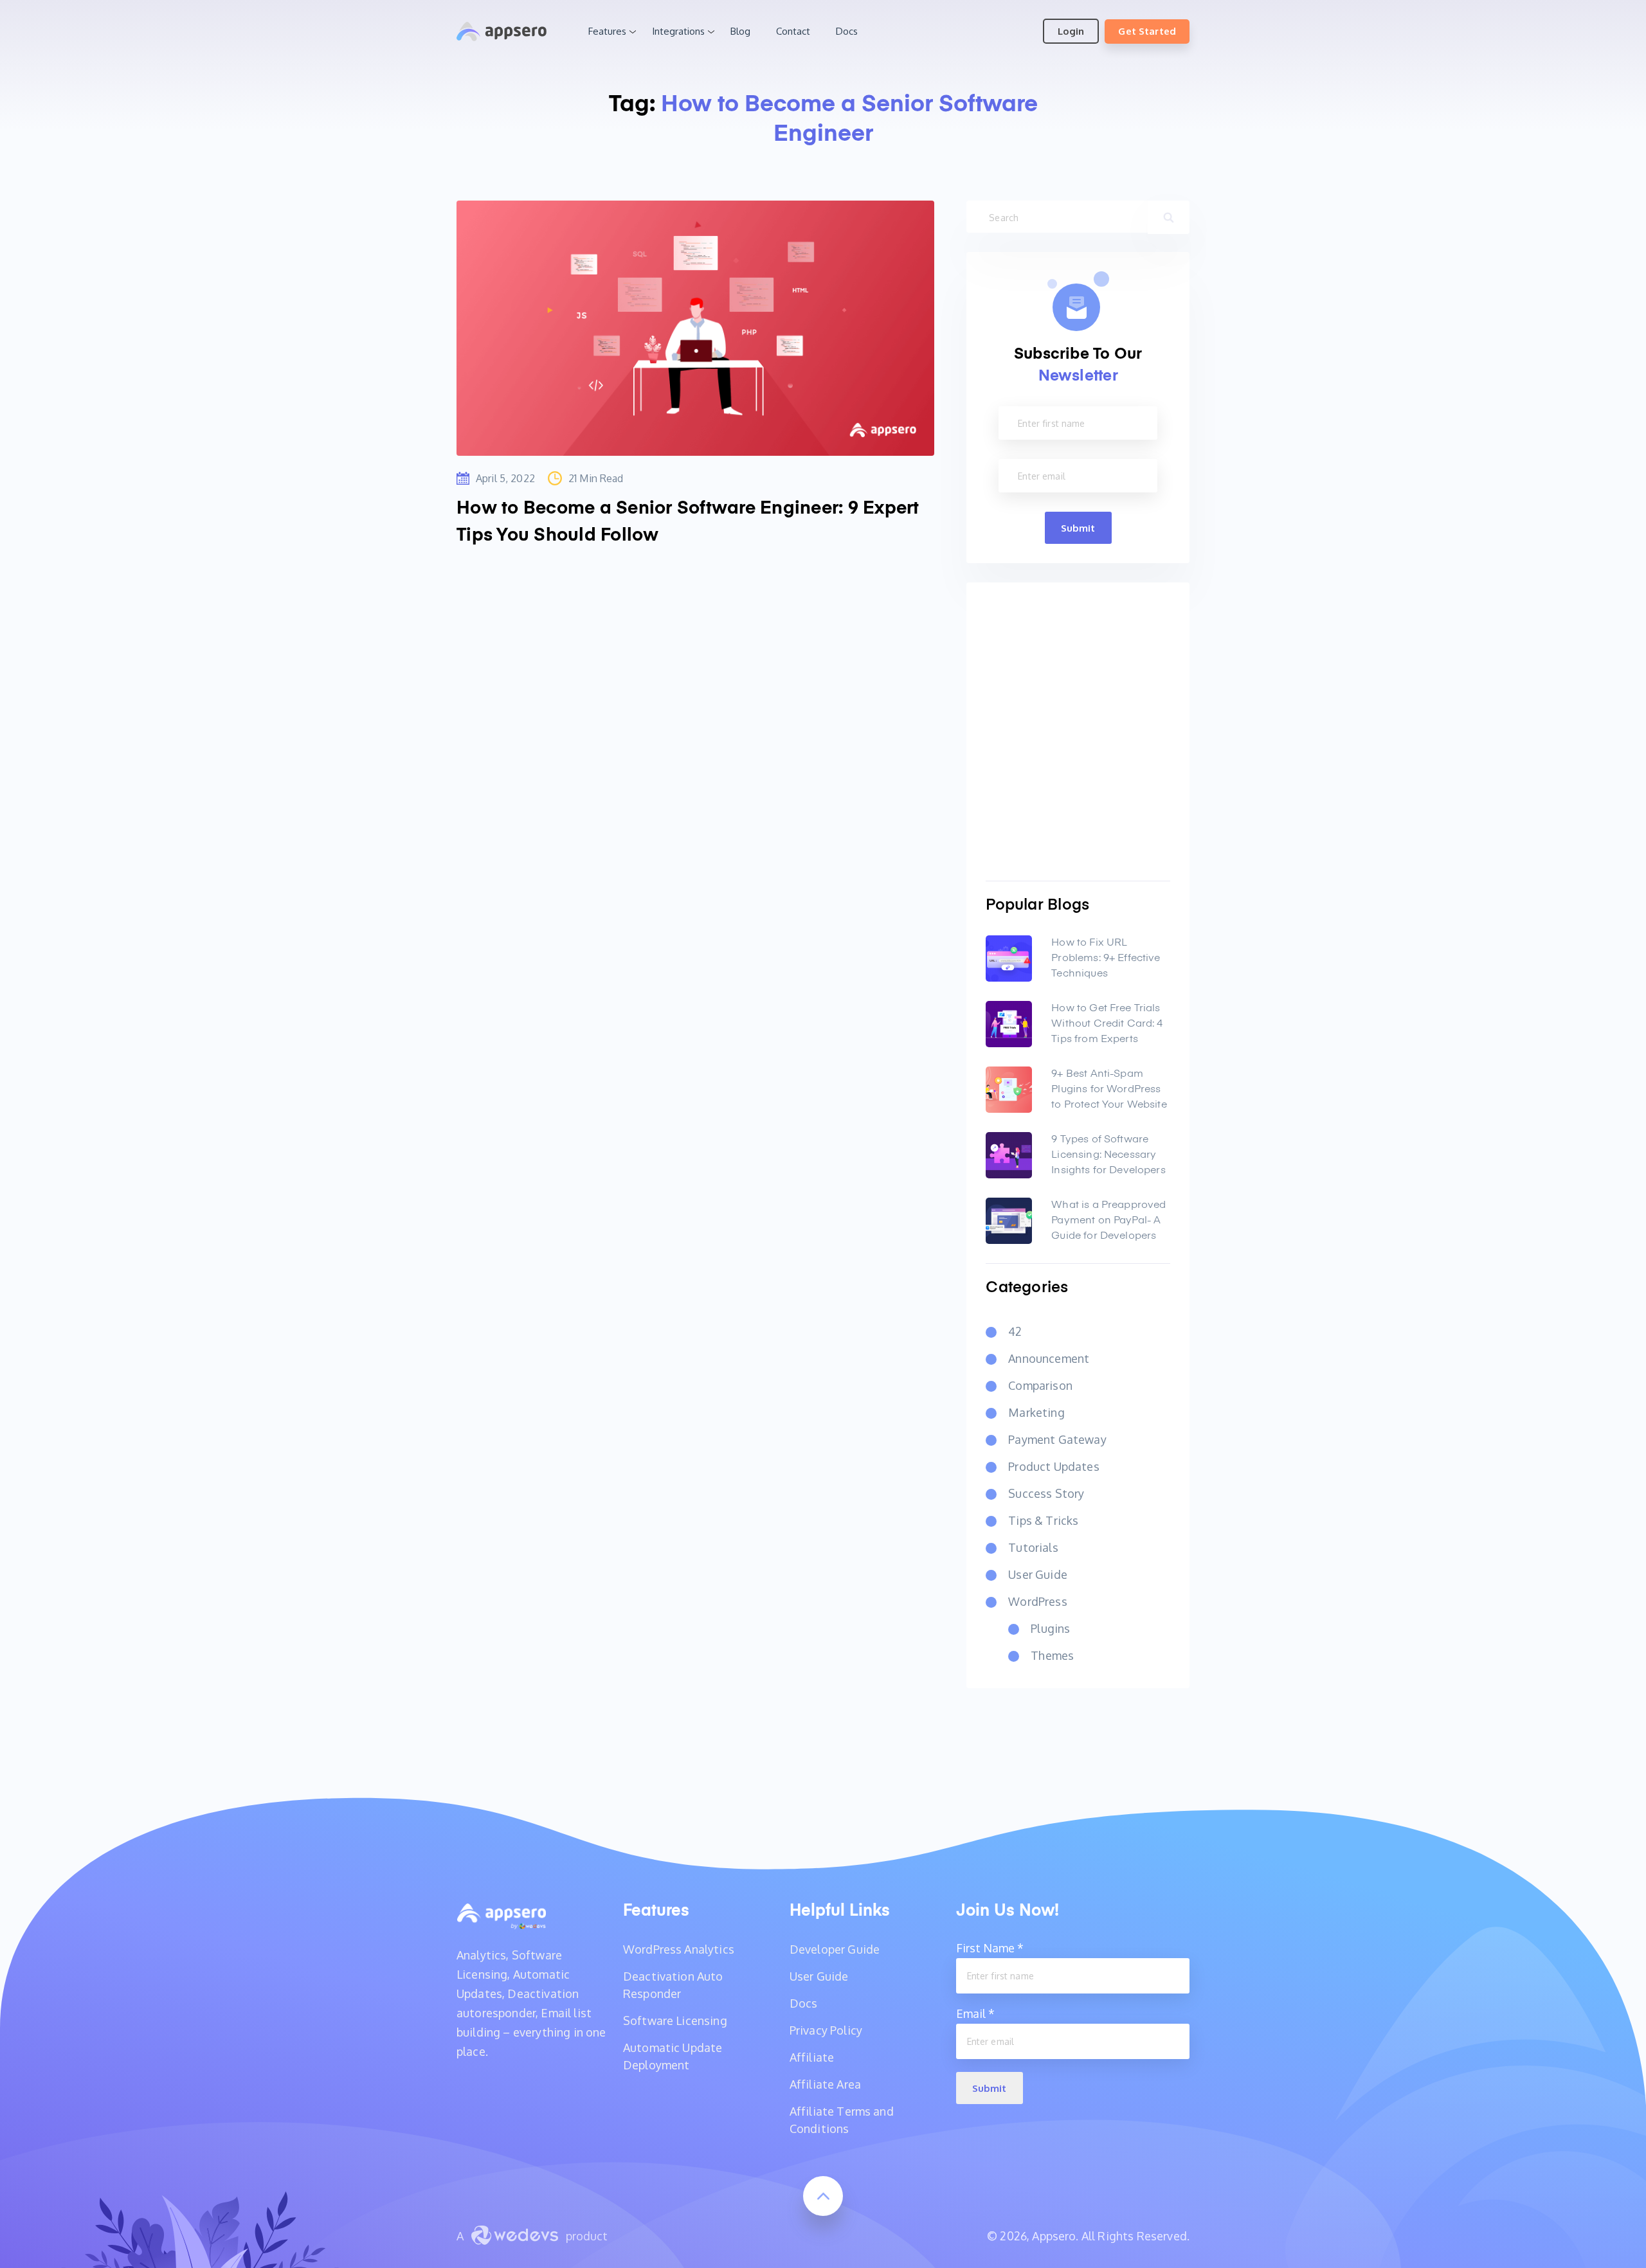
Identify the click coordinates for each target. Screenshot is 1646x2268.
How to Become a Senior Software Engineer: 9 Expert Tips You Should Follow (688, 522)
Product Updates (1054, 1466)
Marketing (1036, 1412)
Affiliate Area (825, 2084)
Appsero (502, 32)
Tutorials (1033, 1547)
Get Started (1147, 31)
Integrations (678, 31)
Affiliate (812, 2057)
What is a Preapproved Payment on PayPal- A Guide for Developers (1108, 1221)
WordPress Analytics (679, 1949)
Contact (793, 31)
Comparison (1040, 1385)
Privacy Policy (826, 2030)
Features (607, 31)
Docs (847, 31)
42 (1015, 1331)
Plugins (1050, 1628)
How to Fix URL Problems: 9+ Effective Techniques (1106, 959)
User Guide (1038, 1574)
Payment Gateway (1057, 1439)
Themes (1052, 1655)
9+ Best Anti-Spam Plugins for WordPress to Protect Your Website (1109, 1090)
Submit (1078, 528)
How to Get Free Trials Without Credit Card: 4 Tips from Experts (1107, 1024)
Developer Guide (835, 1949)
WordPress (1037, 1601)
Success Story (1046, 1493)
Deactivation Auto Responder (673, 1985)
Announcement (1049, 1358)
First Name (990, 1948)
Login (1071, 31)
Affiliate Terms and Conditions (842, 2120)
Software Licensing (675, 2021)
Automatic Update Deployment (673, 2056)
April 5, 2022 (505, 478)
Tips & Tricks (1043, 1520)
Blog (740, 31)
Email (975, 2013)
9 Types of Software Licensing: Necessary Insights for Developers (1108, 1155)
